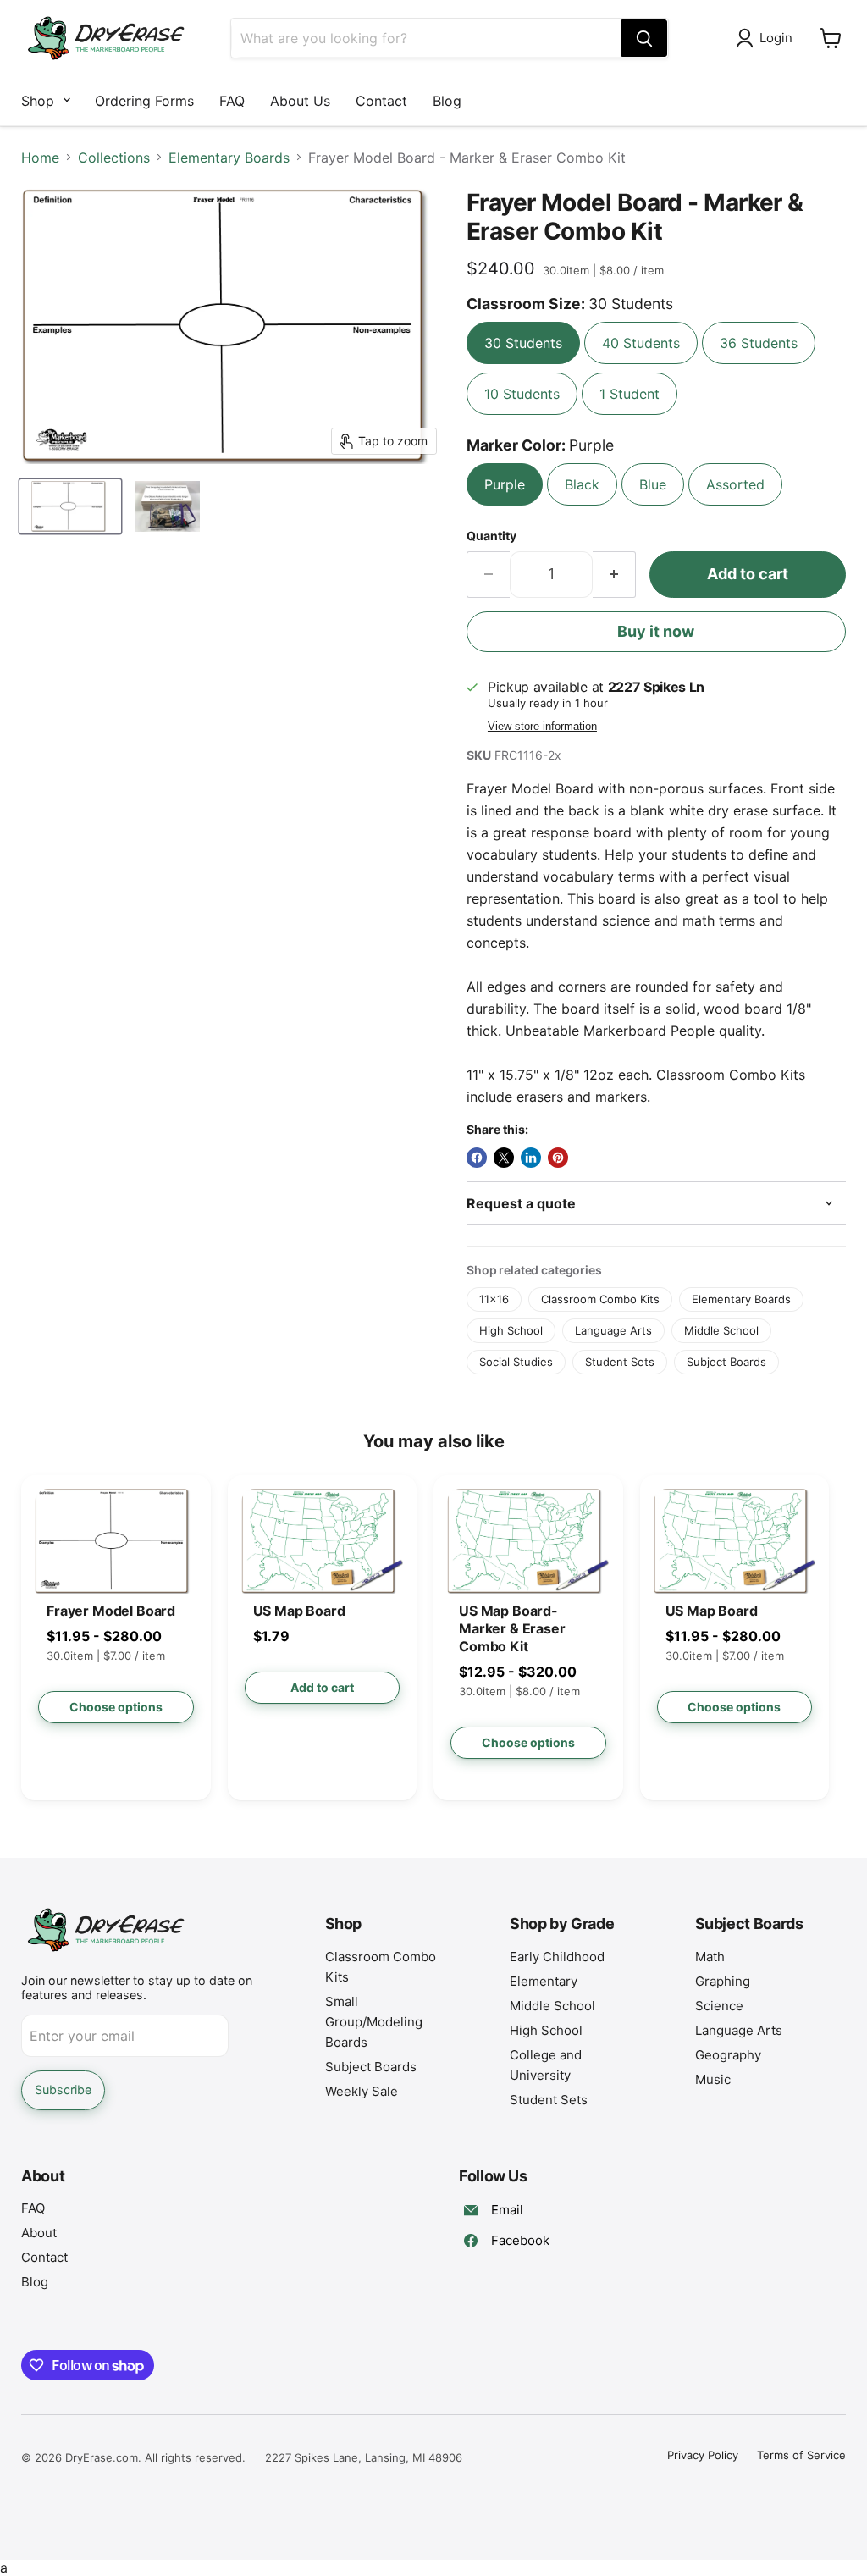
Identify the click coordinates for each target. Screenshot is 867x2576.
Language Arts (613, 1330)
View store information (542, 727)
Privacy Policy (703, 2455)
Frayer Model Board (111, 1611)
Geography (728, 2055)
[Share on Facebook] (477, 1158)
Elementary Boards (229, 158)
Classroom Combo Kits (600, 1299)
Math (710, 1957)
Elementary (544, 1981)
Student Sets (620, 1362)
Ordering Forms (144, 101)
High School (511, 1330)
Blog (447, 101)
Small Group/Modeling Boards (374, 2022)
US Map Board (299, 1611)
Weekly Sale (362, 2091)
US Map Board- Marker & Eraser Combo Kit (512, 1628)
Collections (114, 158)
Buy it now (656, 631)
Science (719, 2006)
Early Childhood (557, 1957)
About (39, 2233)
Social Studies (516, 1362)
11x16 (494, 1299)
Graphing (723, 1981)
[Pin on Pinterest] (558, 1158)
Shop (38, 101)
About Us (300, 101)
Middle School (721, 1330)
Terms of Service (801, 2455)
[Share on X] (504, 1158)
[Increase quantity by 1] (614, 575)
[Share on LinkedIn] (531, 1158)
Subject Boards (726, 1362)
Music (713, 2079)
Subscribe (63, 2090)
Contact (381, 101)
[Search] (644, 38)
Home (40, 158)
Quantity (491, 536)
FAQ (232, 101)
